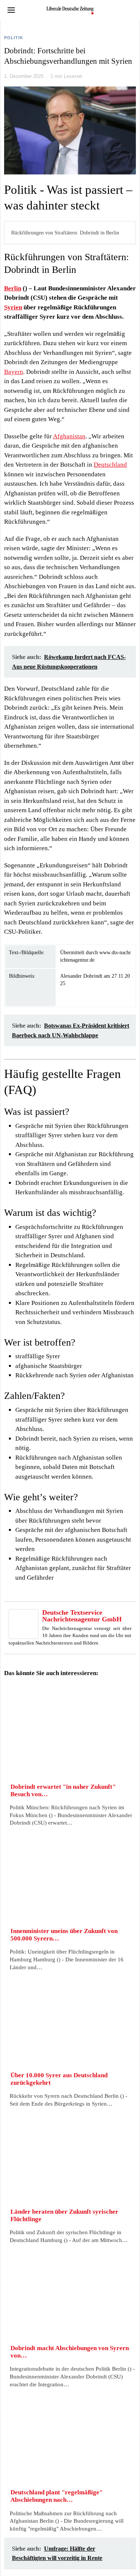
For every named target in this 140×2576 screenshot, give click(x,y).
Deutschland (110, 465)
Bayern (14, 372)
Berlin (13, 288)
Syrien (13, 307)
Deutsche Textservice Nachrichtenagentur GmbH (82, 1616)
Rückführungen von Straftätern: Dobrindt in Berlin (65, 233)
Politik (14, 38)
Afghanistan (69, 436)
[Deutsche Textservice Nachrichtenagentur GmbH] (24, 1623)
